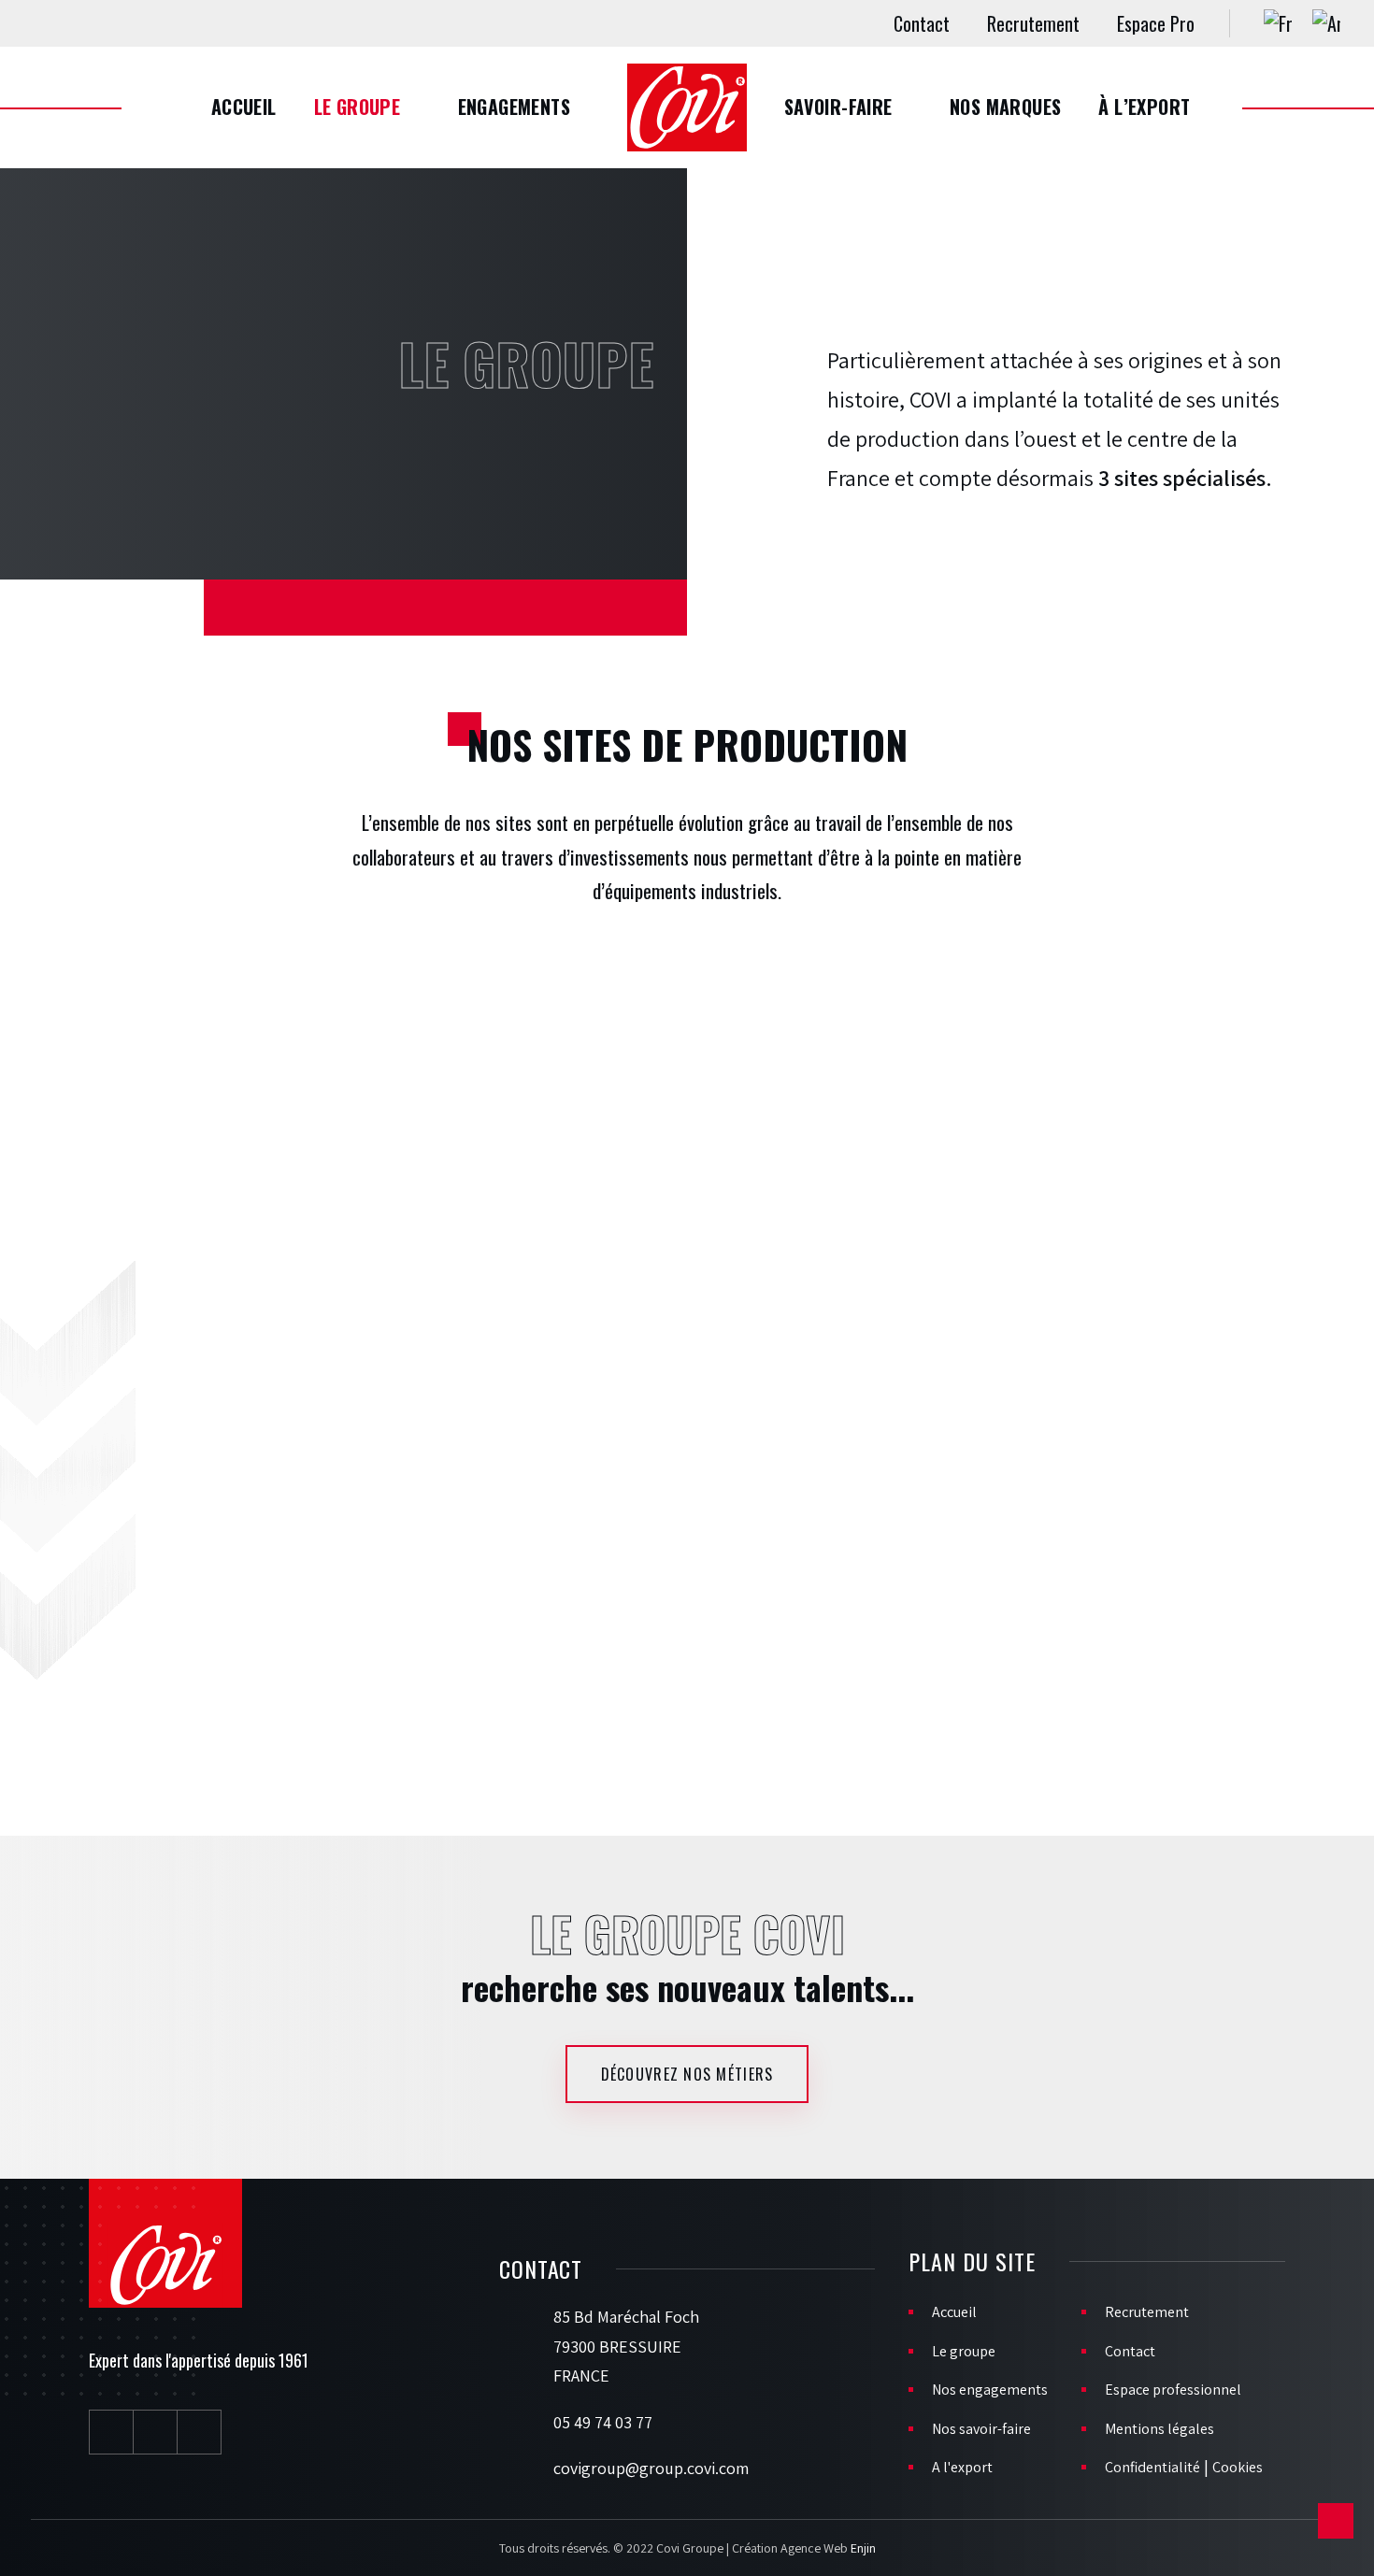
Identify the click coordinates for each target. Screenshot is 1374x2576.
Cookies (1238, 2467)
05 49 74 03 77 (603, 2422)
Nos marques (1005, 107)
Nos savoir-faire (981, 2429)
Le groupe (358, 107)
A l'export (962, 2467)
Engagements (514, 107)
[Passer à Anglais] (1326, 23)
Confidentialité (1152, 2467)
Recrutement (1033, 23)
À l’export (1144, 107)
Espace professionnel (1173, 2390)
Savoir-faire (838, 107)
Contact (922, 23)
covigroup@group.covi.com (651, 2468)
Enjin (863, 2548)
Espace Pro (1156, 23)
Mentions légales (1159, 2429)
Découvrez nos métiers (687, 2074)
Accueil (244, 107)
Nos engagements (990, 2390)
